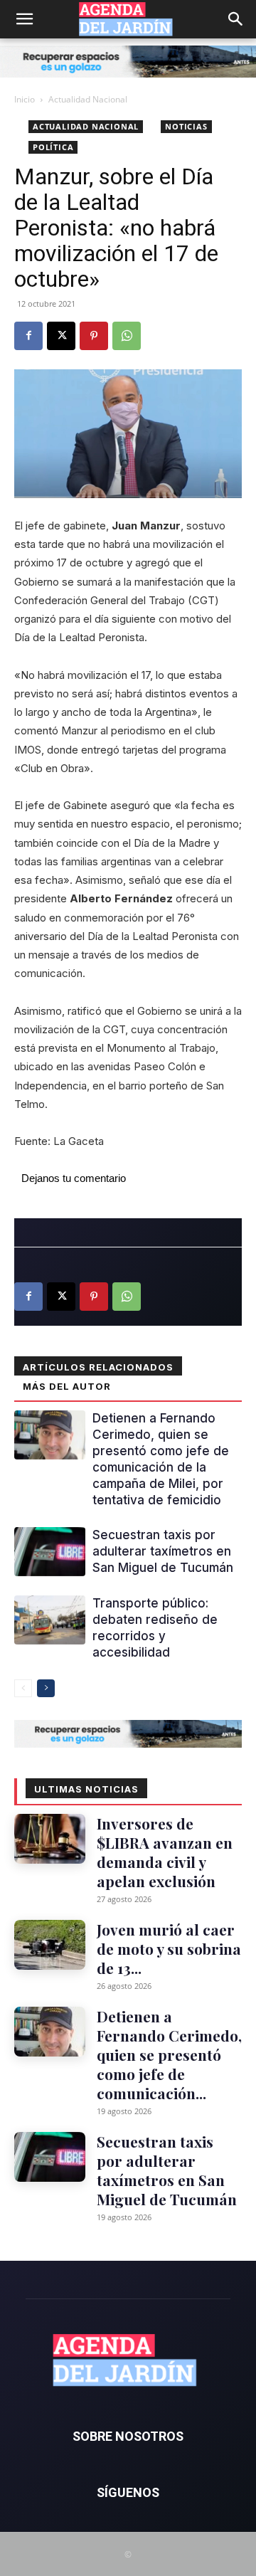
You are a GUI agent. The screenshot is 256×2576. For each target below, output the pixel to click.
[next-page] (46, 1688)
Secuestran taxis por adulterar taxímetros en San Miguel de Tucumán (163, 1551)
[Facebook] (28, 336)
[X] (61, 336)
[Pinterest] (94, 336)
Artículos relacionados (98, 1367)
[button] (24, 19)
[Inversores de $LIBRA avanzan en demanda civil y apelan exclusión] (50, 1839)
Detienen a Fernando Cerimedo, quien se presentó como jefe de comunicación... (169, 2054)
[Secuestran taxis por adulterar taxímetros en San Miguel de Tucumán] (50, 1552)
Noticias (186, 126)
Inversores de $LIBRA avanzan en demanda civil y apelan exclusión (165, 1852)
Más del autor (67, 1386)
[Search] (236, 19)
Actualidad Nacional (88, 99)
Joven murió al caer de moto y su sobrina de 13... (169, 1948)
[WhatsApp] (127, 336)
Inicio (25, 99)
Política (53, 147)
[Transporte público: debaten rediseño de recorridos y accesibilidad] (50, 1620)
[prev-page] (23, 1688)
